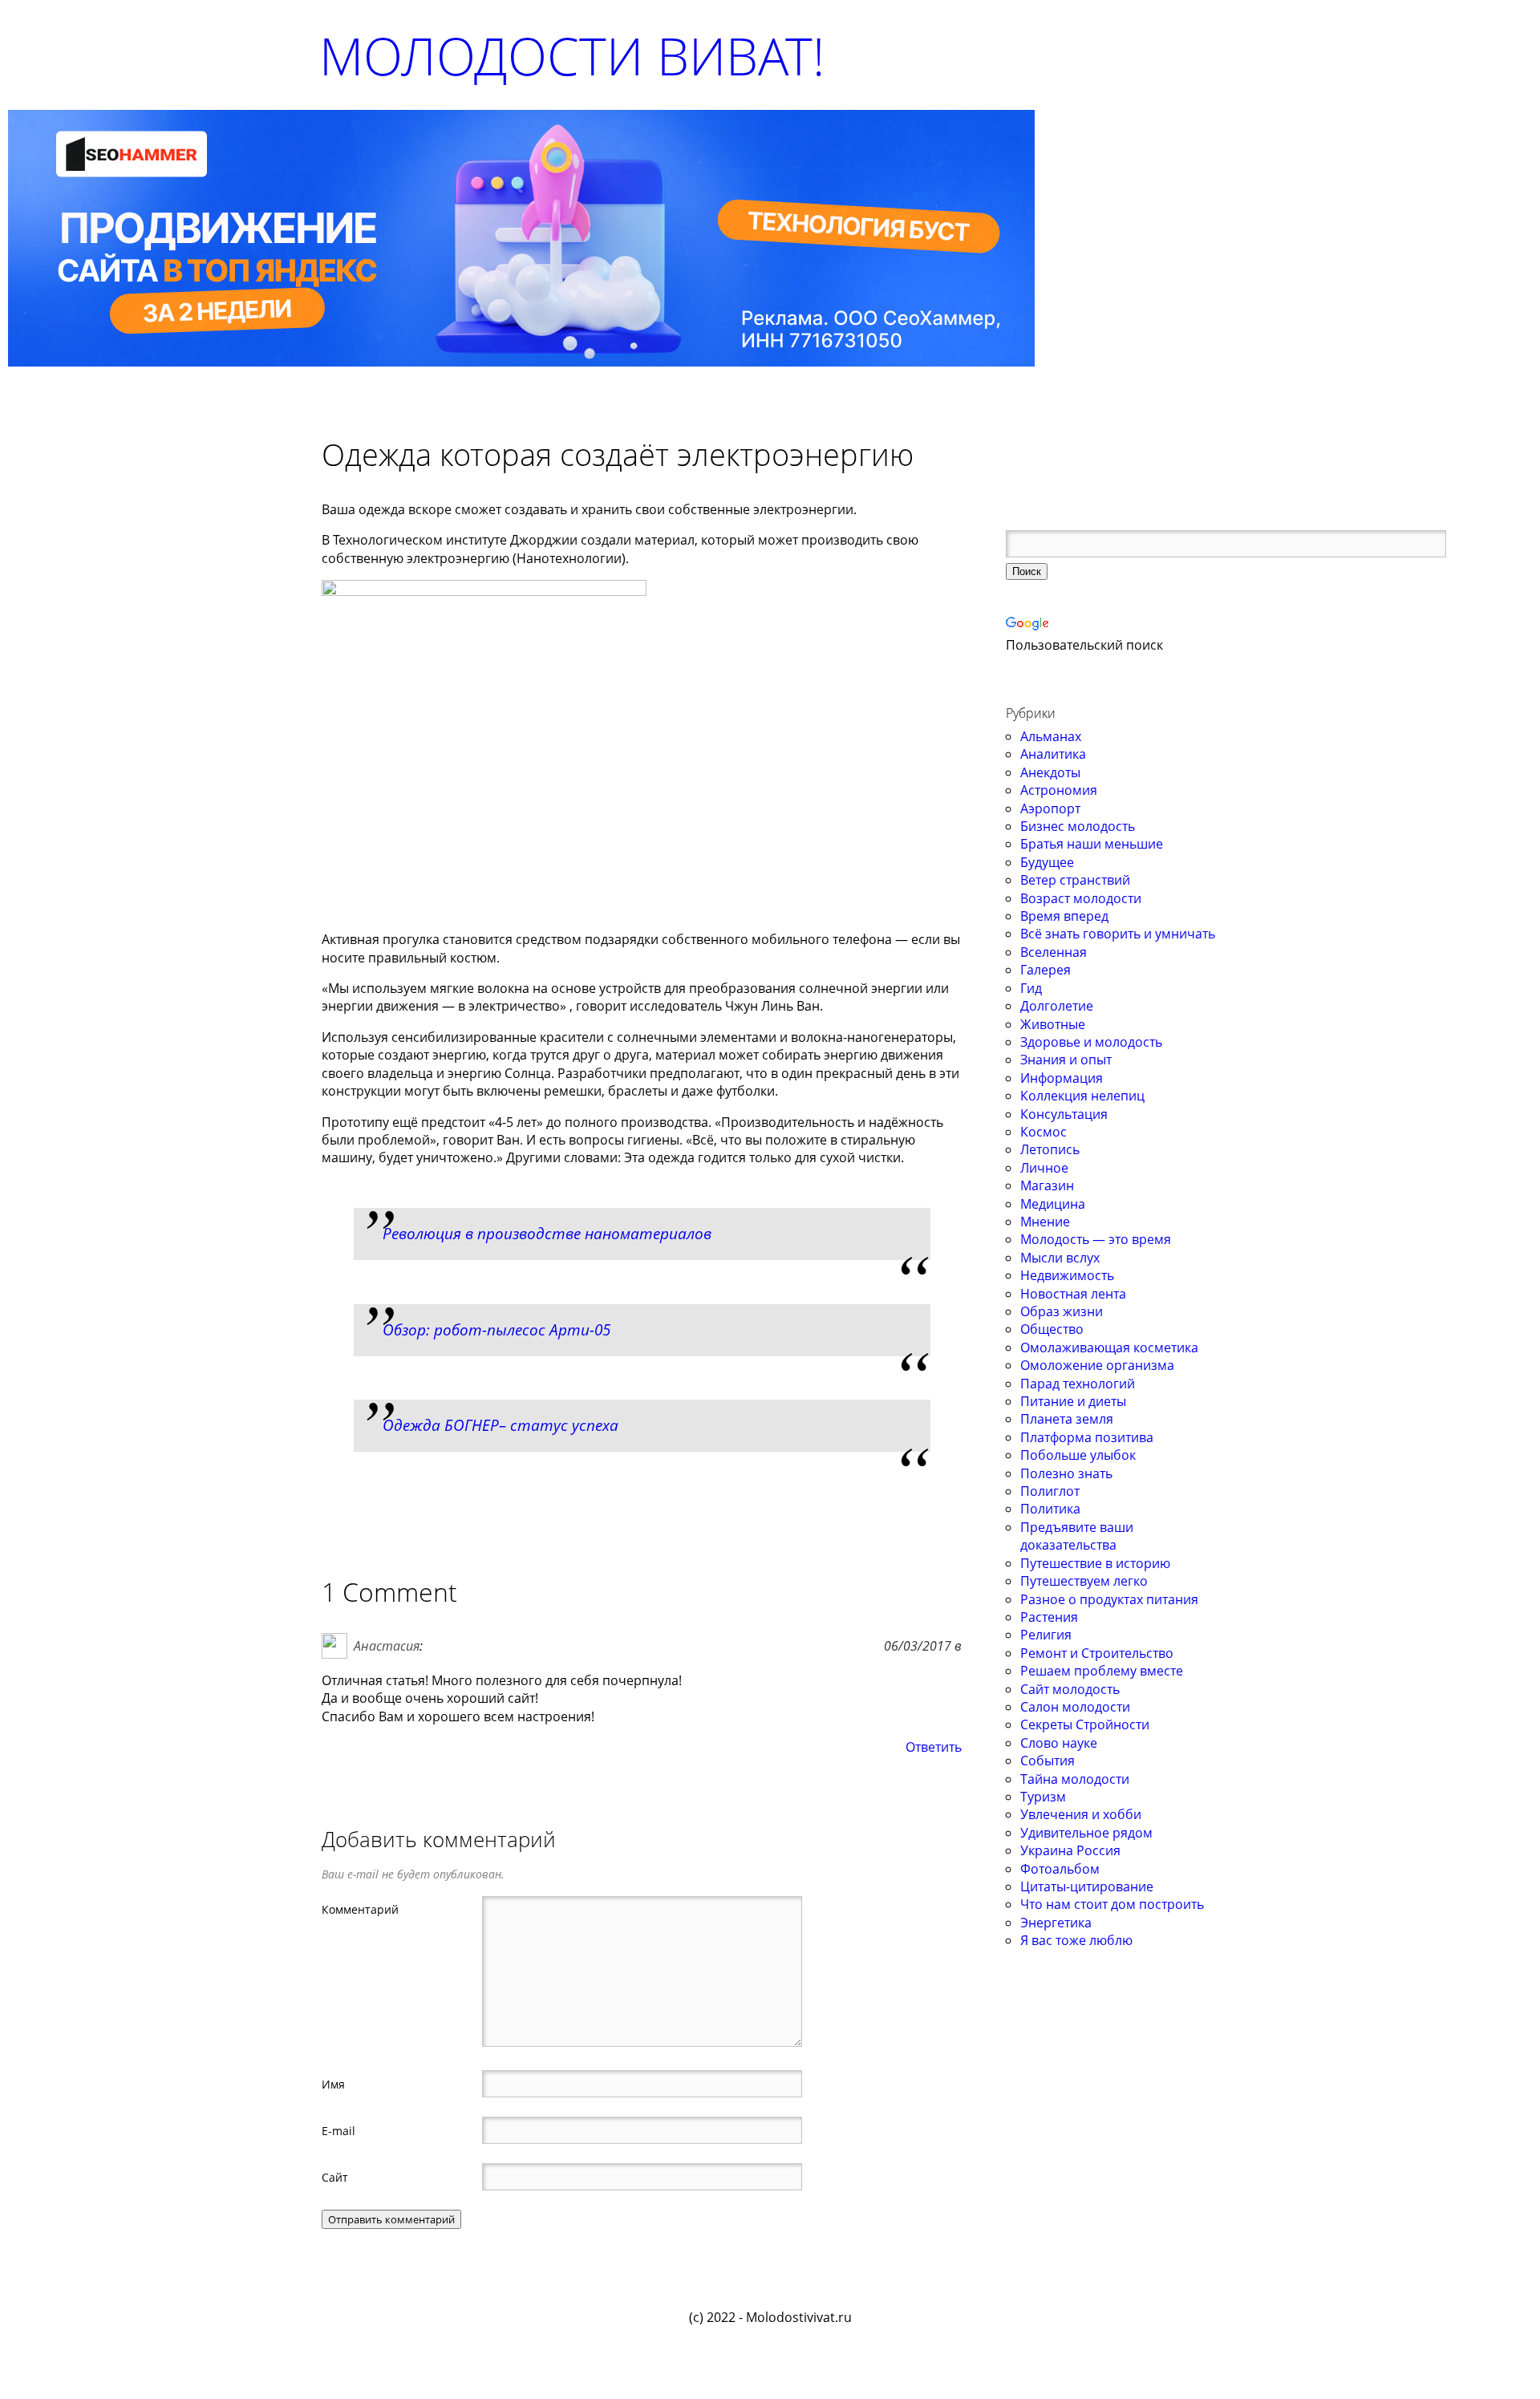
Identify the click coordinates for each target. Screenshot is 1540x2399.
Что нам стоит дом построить (1112, 1904)
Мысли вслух (1060, 1258)
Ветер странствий (1075, 880)
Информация (1062, 1078)
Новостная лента (1073, 1294)
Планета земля (1067, 1419)
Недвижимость (1067, 1275)
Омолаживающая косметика (1109, 1347)
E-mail (338, 2130)
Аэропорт (1050, 808)
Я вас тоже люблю (1076, 1940)
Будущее (1047, 862)
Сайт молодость (1070, 1689)
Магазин (1047, 1185)
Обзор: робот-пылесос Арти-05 (496, 1329)
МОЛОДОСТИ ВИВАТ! (572, 56)
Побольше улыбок (1078, 1455)
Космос (1044, 1132)
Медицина (1053, 1204)
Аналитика (1053, 754)
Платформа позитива (1087, 1437)
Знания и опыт (1066, 1060)
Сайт (335, 2177)
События (1048, 1761)
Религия (1046, 1635)
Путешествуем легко (1084, 1581)
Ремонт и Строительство (1097, 1653)
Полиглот (1050, 1491)
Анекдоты (1050, 772)
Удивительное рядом (1086, 1833)
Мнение (1045, 1222)
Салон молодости (1075, 1707)
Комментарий (360, 1909)
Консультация (1064, 1114)
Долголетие (1057, 1006)
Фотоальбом (1060, 1869)
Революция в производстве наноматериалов (547, 1233)
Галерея (1046, 970)
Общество (1052, 1329)
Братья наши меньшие (1092, 844)
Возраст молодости (1081, 898)
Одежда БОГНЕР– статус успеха (500, 1425)
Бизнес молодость (1078, 826)
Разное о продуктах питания (1109, 1599)
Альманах (1051, 736)
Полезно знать (1066, 1473)
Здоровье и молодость (1091, 1042)
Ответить (934, 1747)
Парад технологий (1078, 1384)
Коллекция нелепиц (1082, 1096)
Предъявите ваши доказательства (1077, 1536)
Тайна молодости (1075, 1779)
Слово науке (1059, 1743)
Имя (333, 2084)
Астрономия (1059, 790)
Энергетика (1056, 1923)
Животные (1053, 1024)
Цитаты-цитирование (1087, 1886)
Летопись (1050, 1149)
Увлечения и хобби (1081, 1814)
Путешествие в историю (1095, 1563)
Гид (1031, 988)
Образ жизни (1062, 1311)
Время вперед (1064, 916)
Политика (1050, 1509)
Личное (1044, 1168)
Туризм (1043, 1797)
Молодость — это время (1096, 1239)
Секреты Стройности (1085, 1724)
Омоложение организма (1097, 1365)
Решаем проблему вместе (1102, 1671)
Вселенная (1054, 952)
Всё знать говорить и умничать (1118, 934)
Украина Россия (1070, 1850)
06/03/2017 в (923, 1646)
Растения (1049, 1617)
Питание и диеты (1073, 1401)
